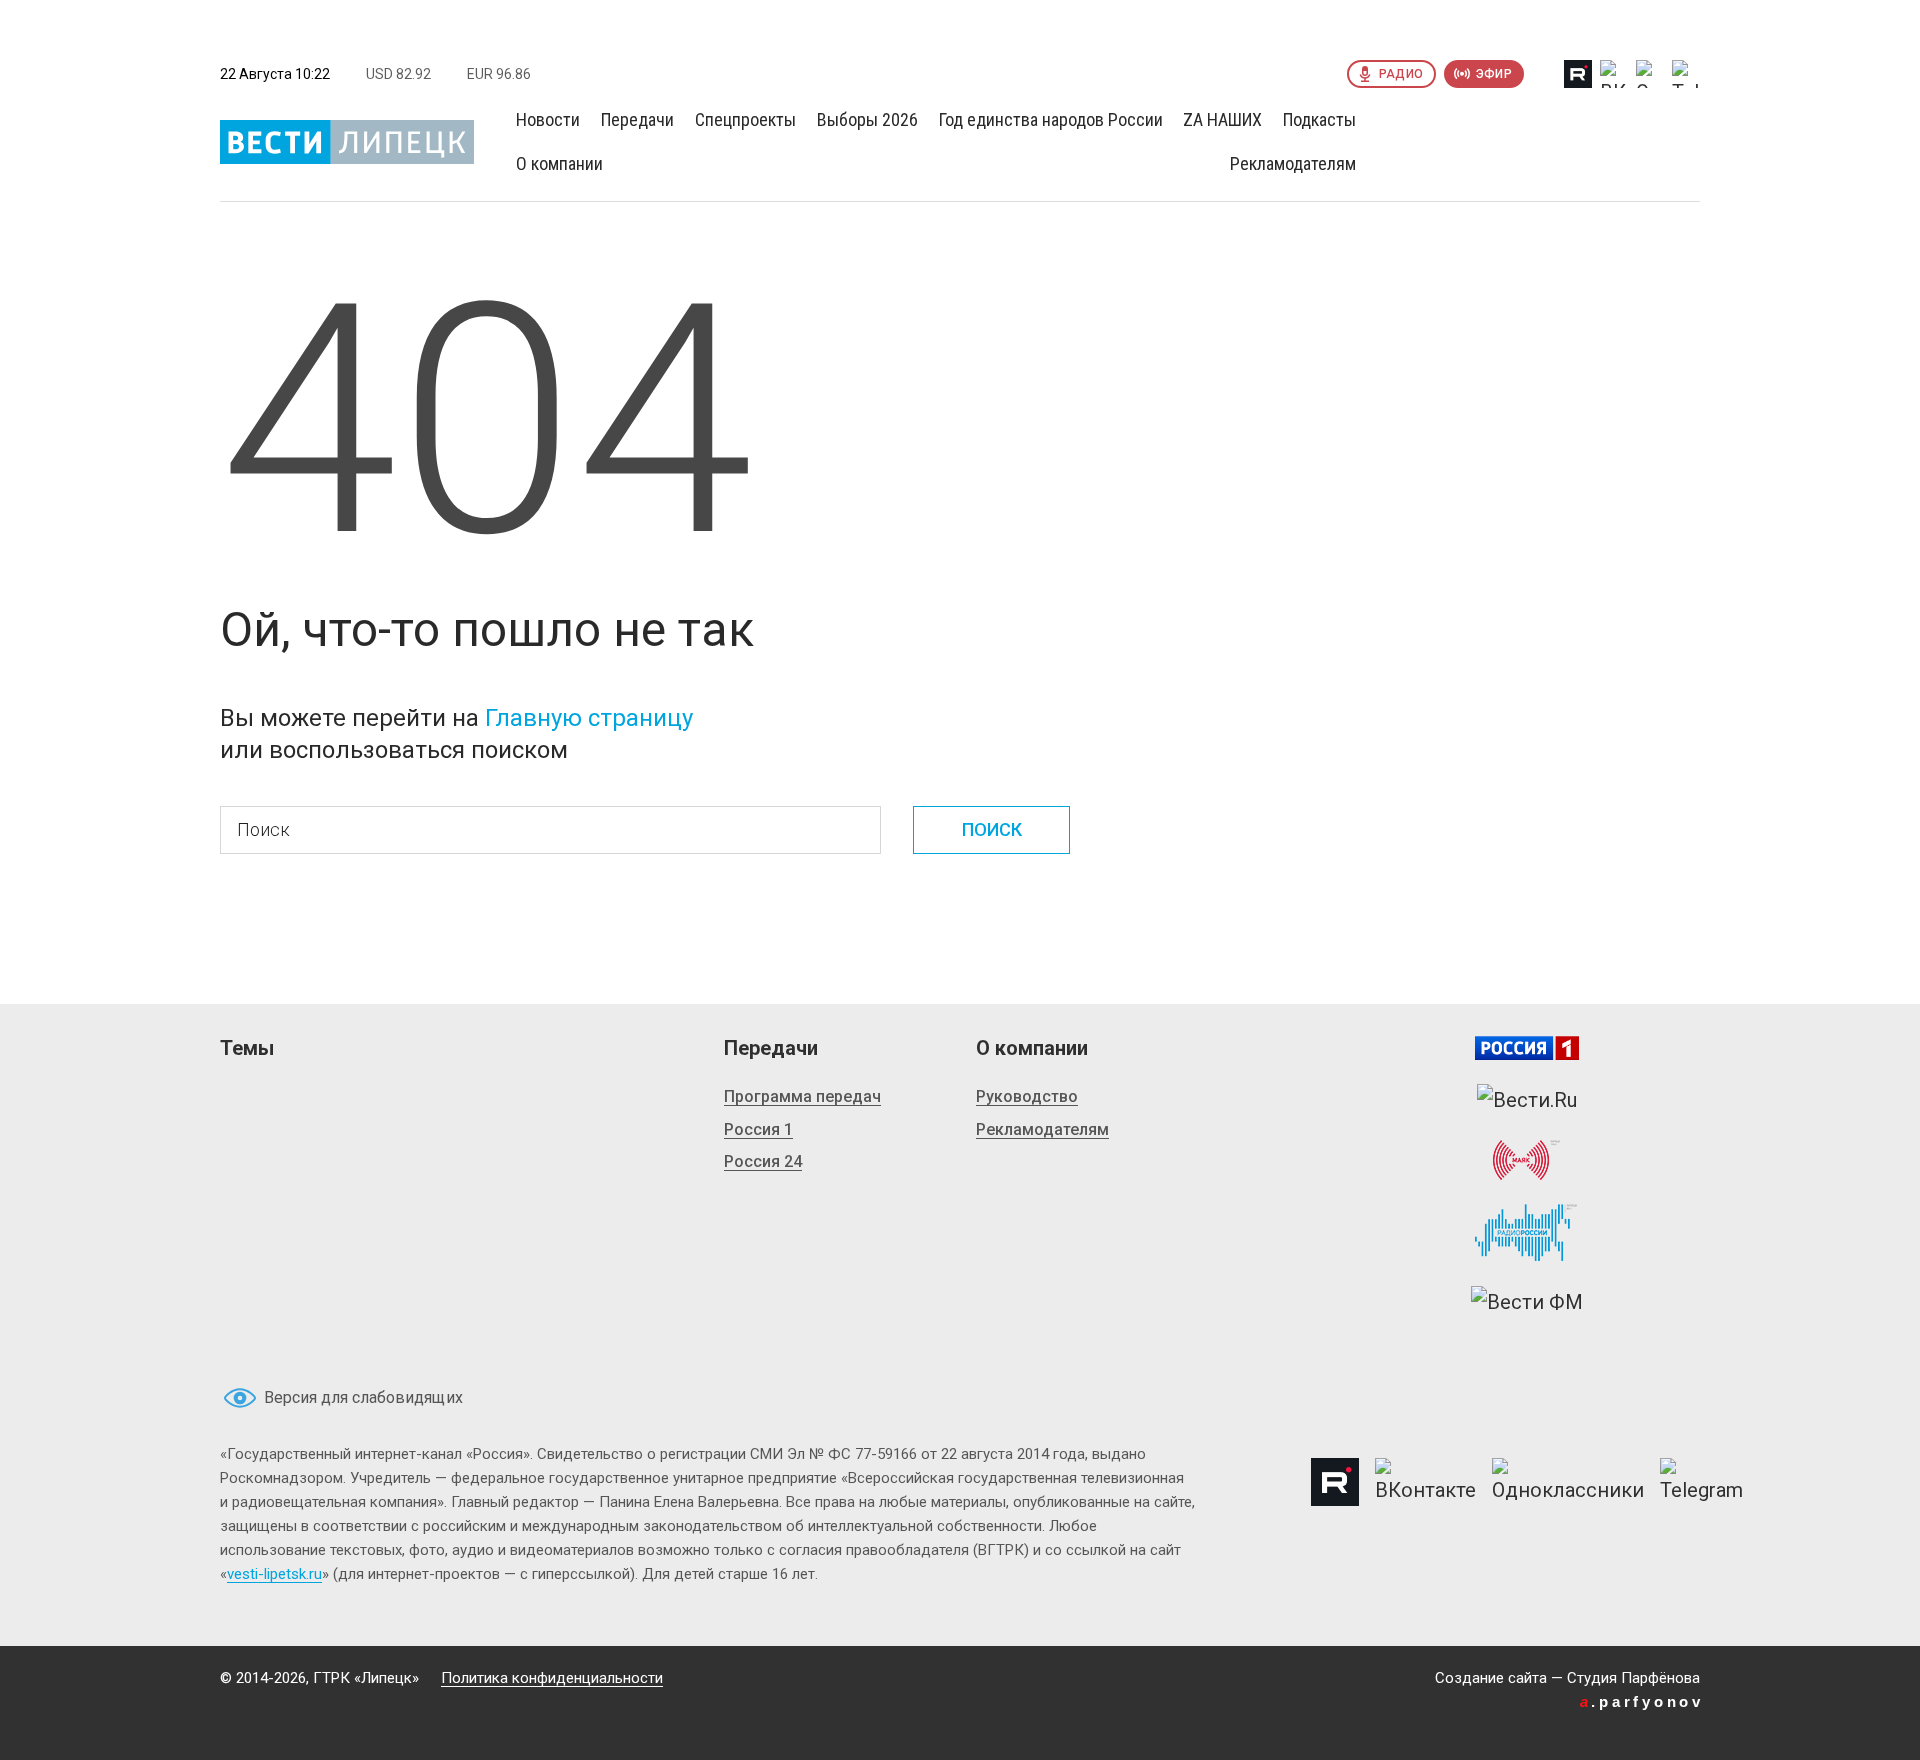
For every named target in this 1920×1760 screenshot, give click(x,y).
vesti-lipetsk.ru (274, 1574)
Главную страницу (589, 718)
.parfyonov (1642, 1701)
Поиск (992, 829)
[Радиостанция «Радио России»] (1527, 1233)
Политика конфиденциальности (552, 1678)
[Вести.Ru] (1527, 1100)
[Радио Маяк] (1527, 1160)
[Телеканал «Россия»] (1527, 1048)
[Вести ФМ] (1527, 1302)
